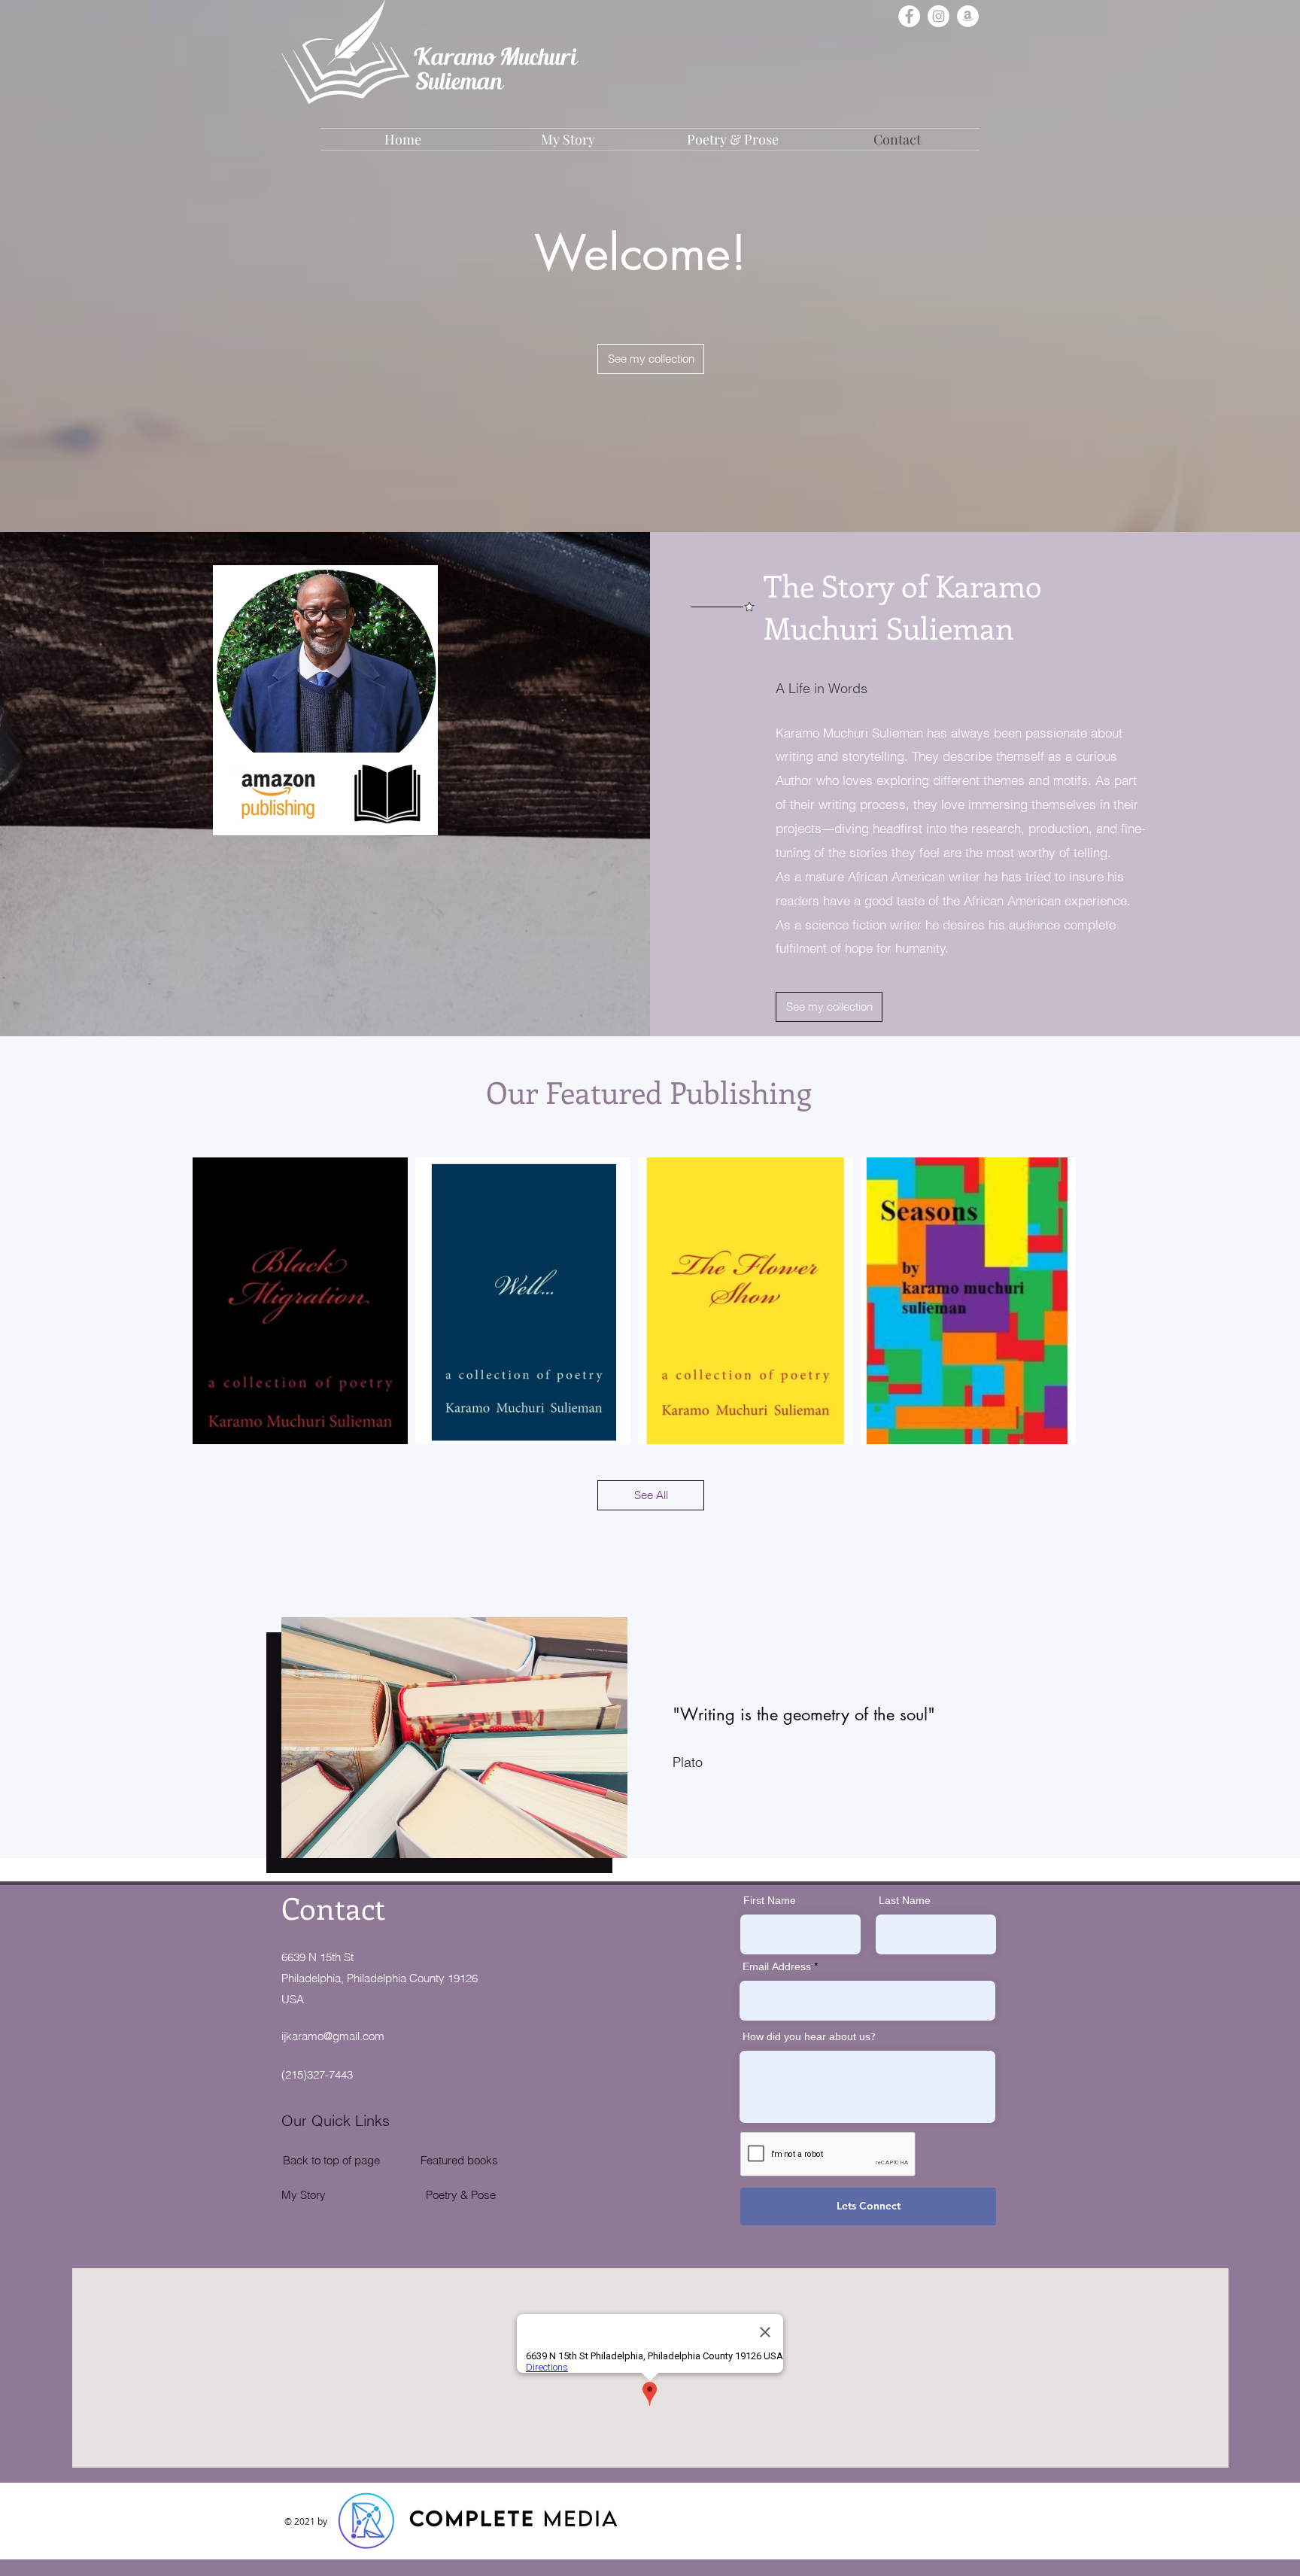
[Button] (525, 1303)
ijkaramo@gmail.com (333, 2036)
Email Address (777, 1968)
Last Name (905, 1902)
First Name (770, 1902)
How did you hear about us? (809, 2038)
